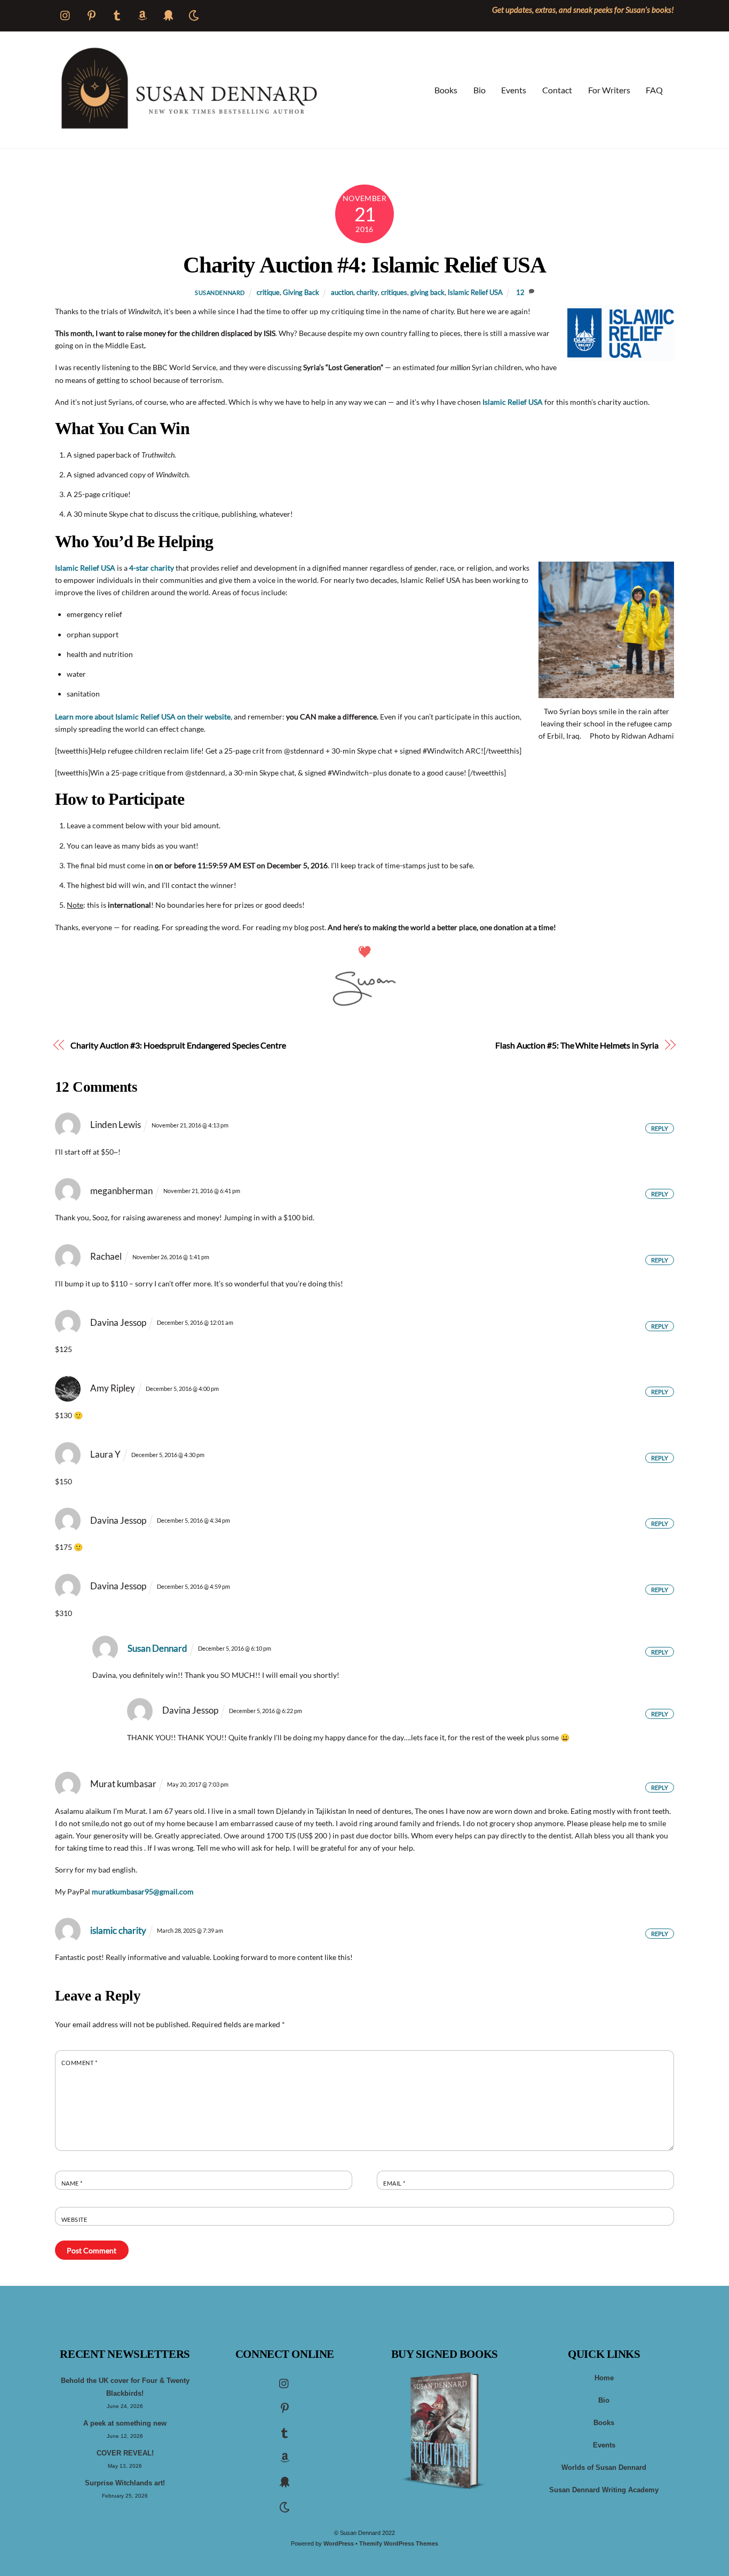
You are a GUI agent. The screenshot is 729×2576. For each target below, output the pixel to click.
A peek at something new (125, 2423)
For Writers (609, 90)
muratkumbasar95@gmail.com (143, 1891)
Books (446, 90)
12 (520, 293)
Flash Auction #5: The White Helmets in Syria (577, 1045)
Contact (557, 90)
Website (74, 2219)
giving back (427, 293)
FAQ (654, 90)
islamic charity (118, 1930)
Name (72, 2183)
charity (367, 293)
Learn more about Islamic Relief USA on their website (143, 717)
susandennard (220, 293)
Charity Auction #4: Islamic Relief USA (364, 265)
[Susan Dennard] (188, 126)
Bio (480, 90)
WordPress (339, 2543)
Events (514, 90)
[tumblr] (284, 2432)
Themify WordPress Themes (399, 2543)
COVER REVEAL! (125, 2453)
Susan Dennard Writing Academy (604, 2490)
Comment (79, 2063)
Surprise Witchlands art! (125, 2483)
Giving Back (301, 293)
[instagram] (284, 2383)
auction (342, 293)
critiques (394, 293)
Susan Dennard (157, 1648)
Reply (660, 1128)
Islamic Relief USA (475, 293)
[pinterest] (284, 2407)
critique (268, 293)
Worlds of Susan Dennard (604, 2468)
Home (604, 2378)
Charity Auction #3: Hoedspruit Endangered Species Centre (178, 1045)
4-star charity (152, 568)
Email (394, 2183)
